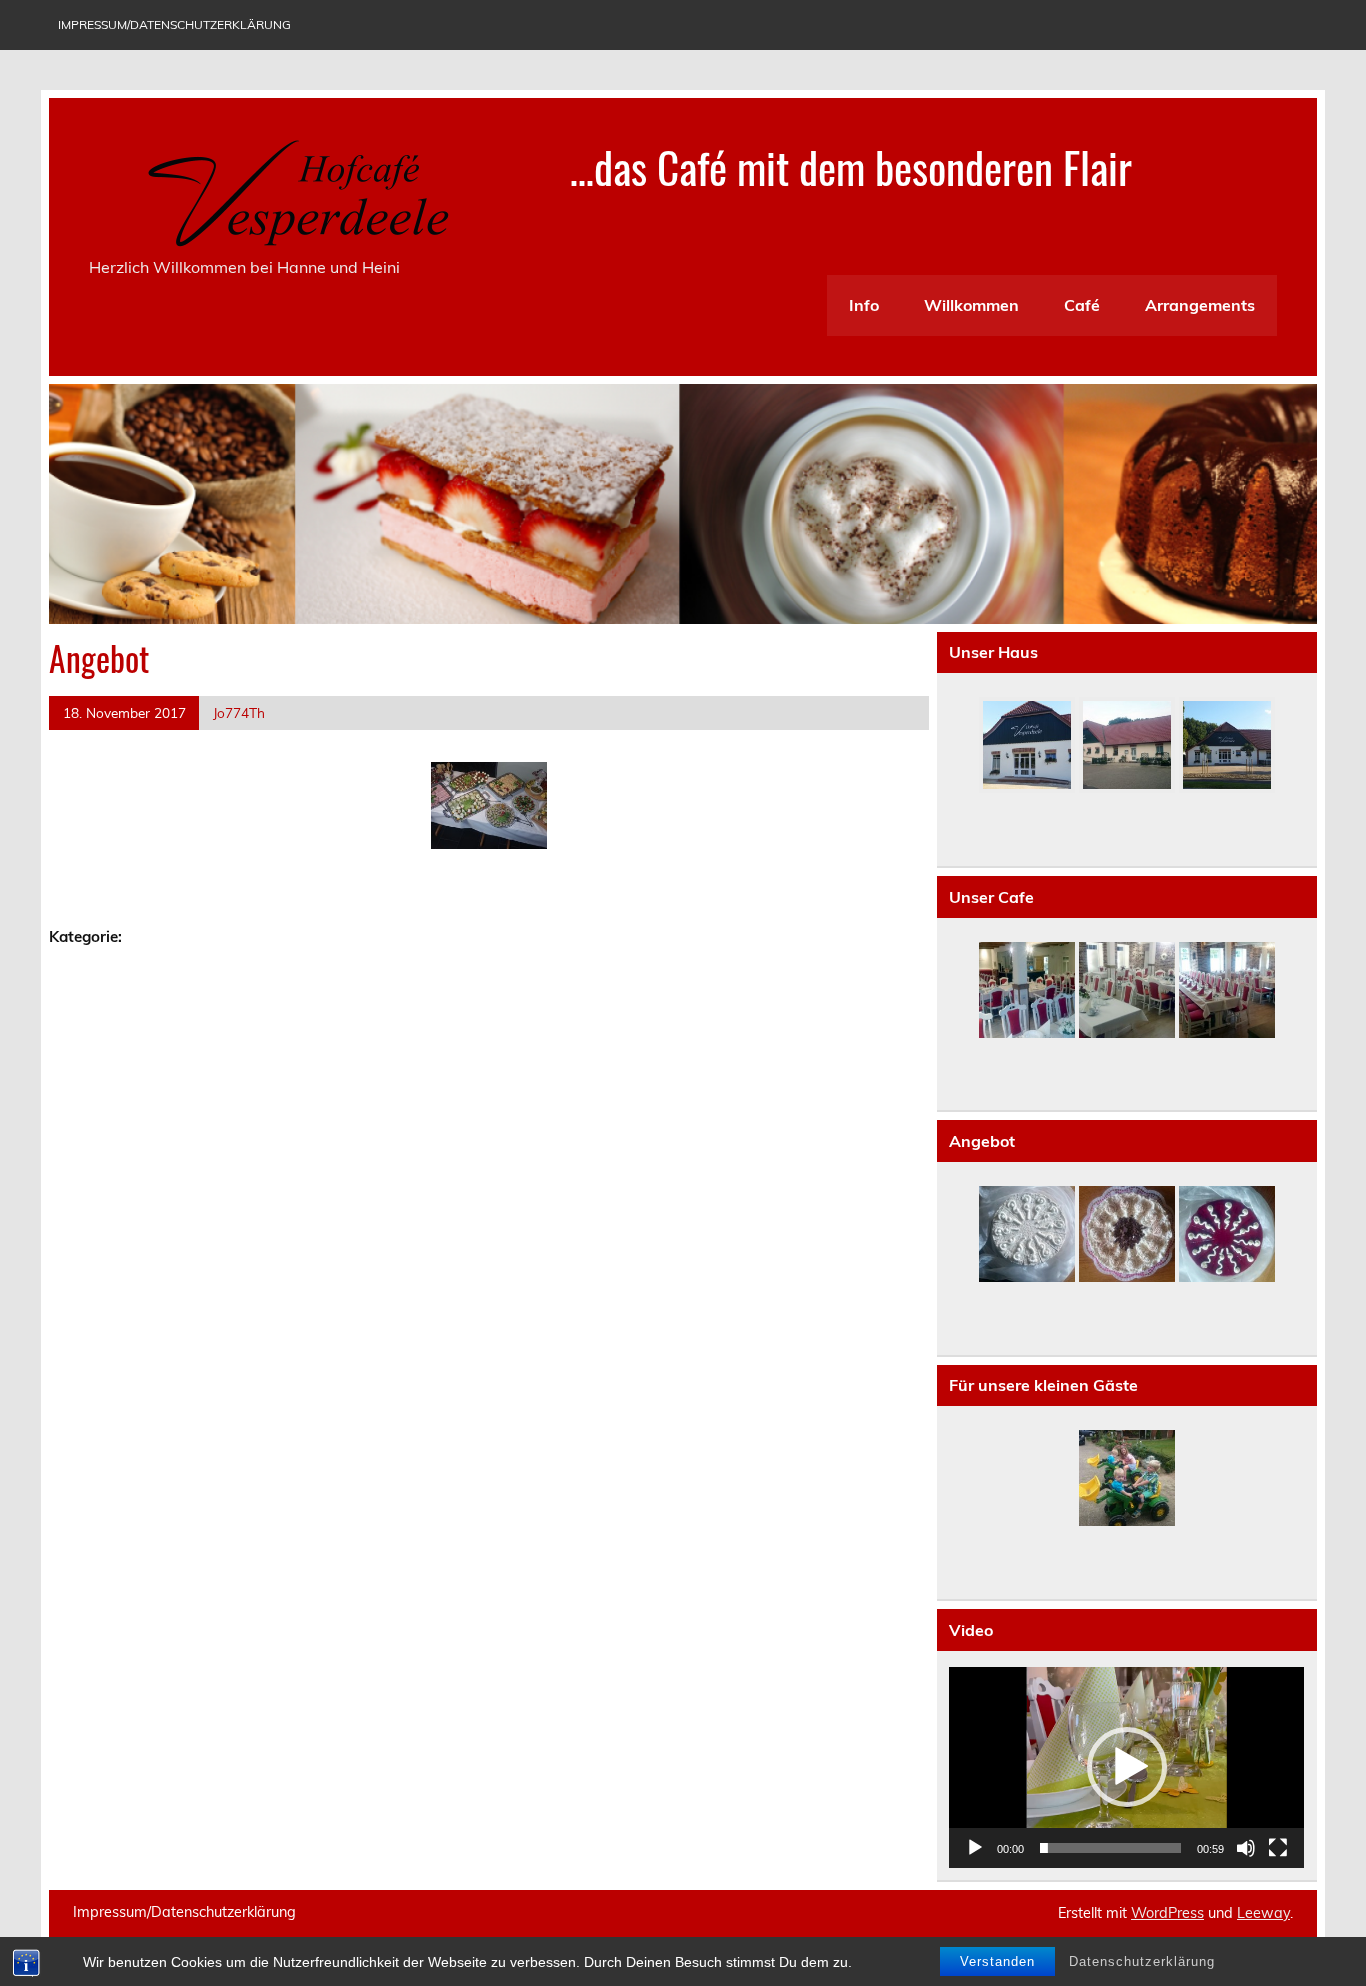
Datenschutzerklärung (1142, 1961)
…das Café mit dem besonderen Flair (851, 166)
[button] (1127, 1767)
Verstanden (997, 1961)
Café (1082, 305)
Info (864, 305)
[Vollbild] (1278, 1848)
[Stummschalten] (1246, 1848)
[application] (1126, 1767)
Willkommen (971, 305)
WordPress (1167, 1913)
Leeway (1263, 1913)
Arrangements (1200, 305)
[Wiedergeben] (975, 1848)
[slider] (1110, 1848)
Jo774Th (239, 712)
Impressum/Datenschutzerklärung (174, 24)
